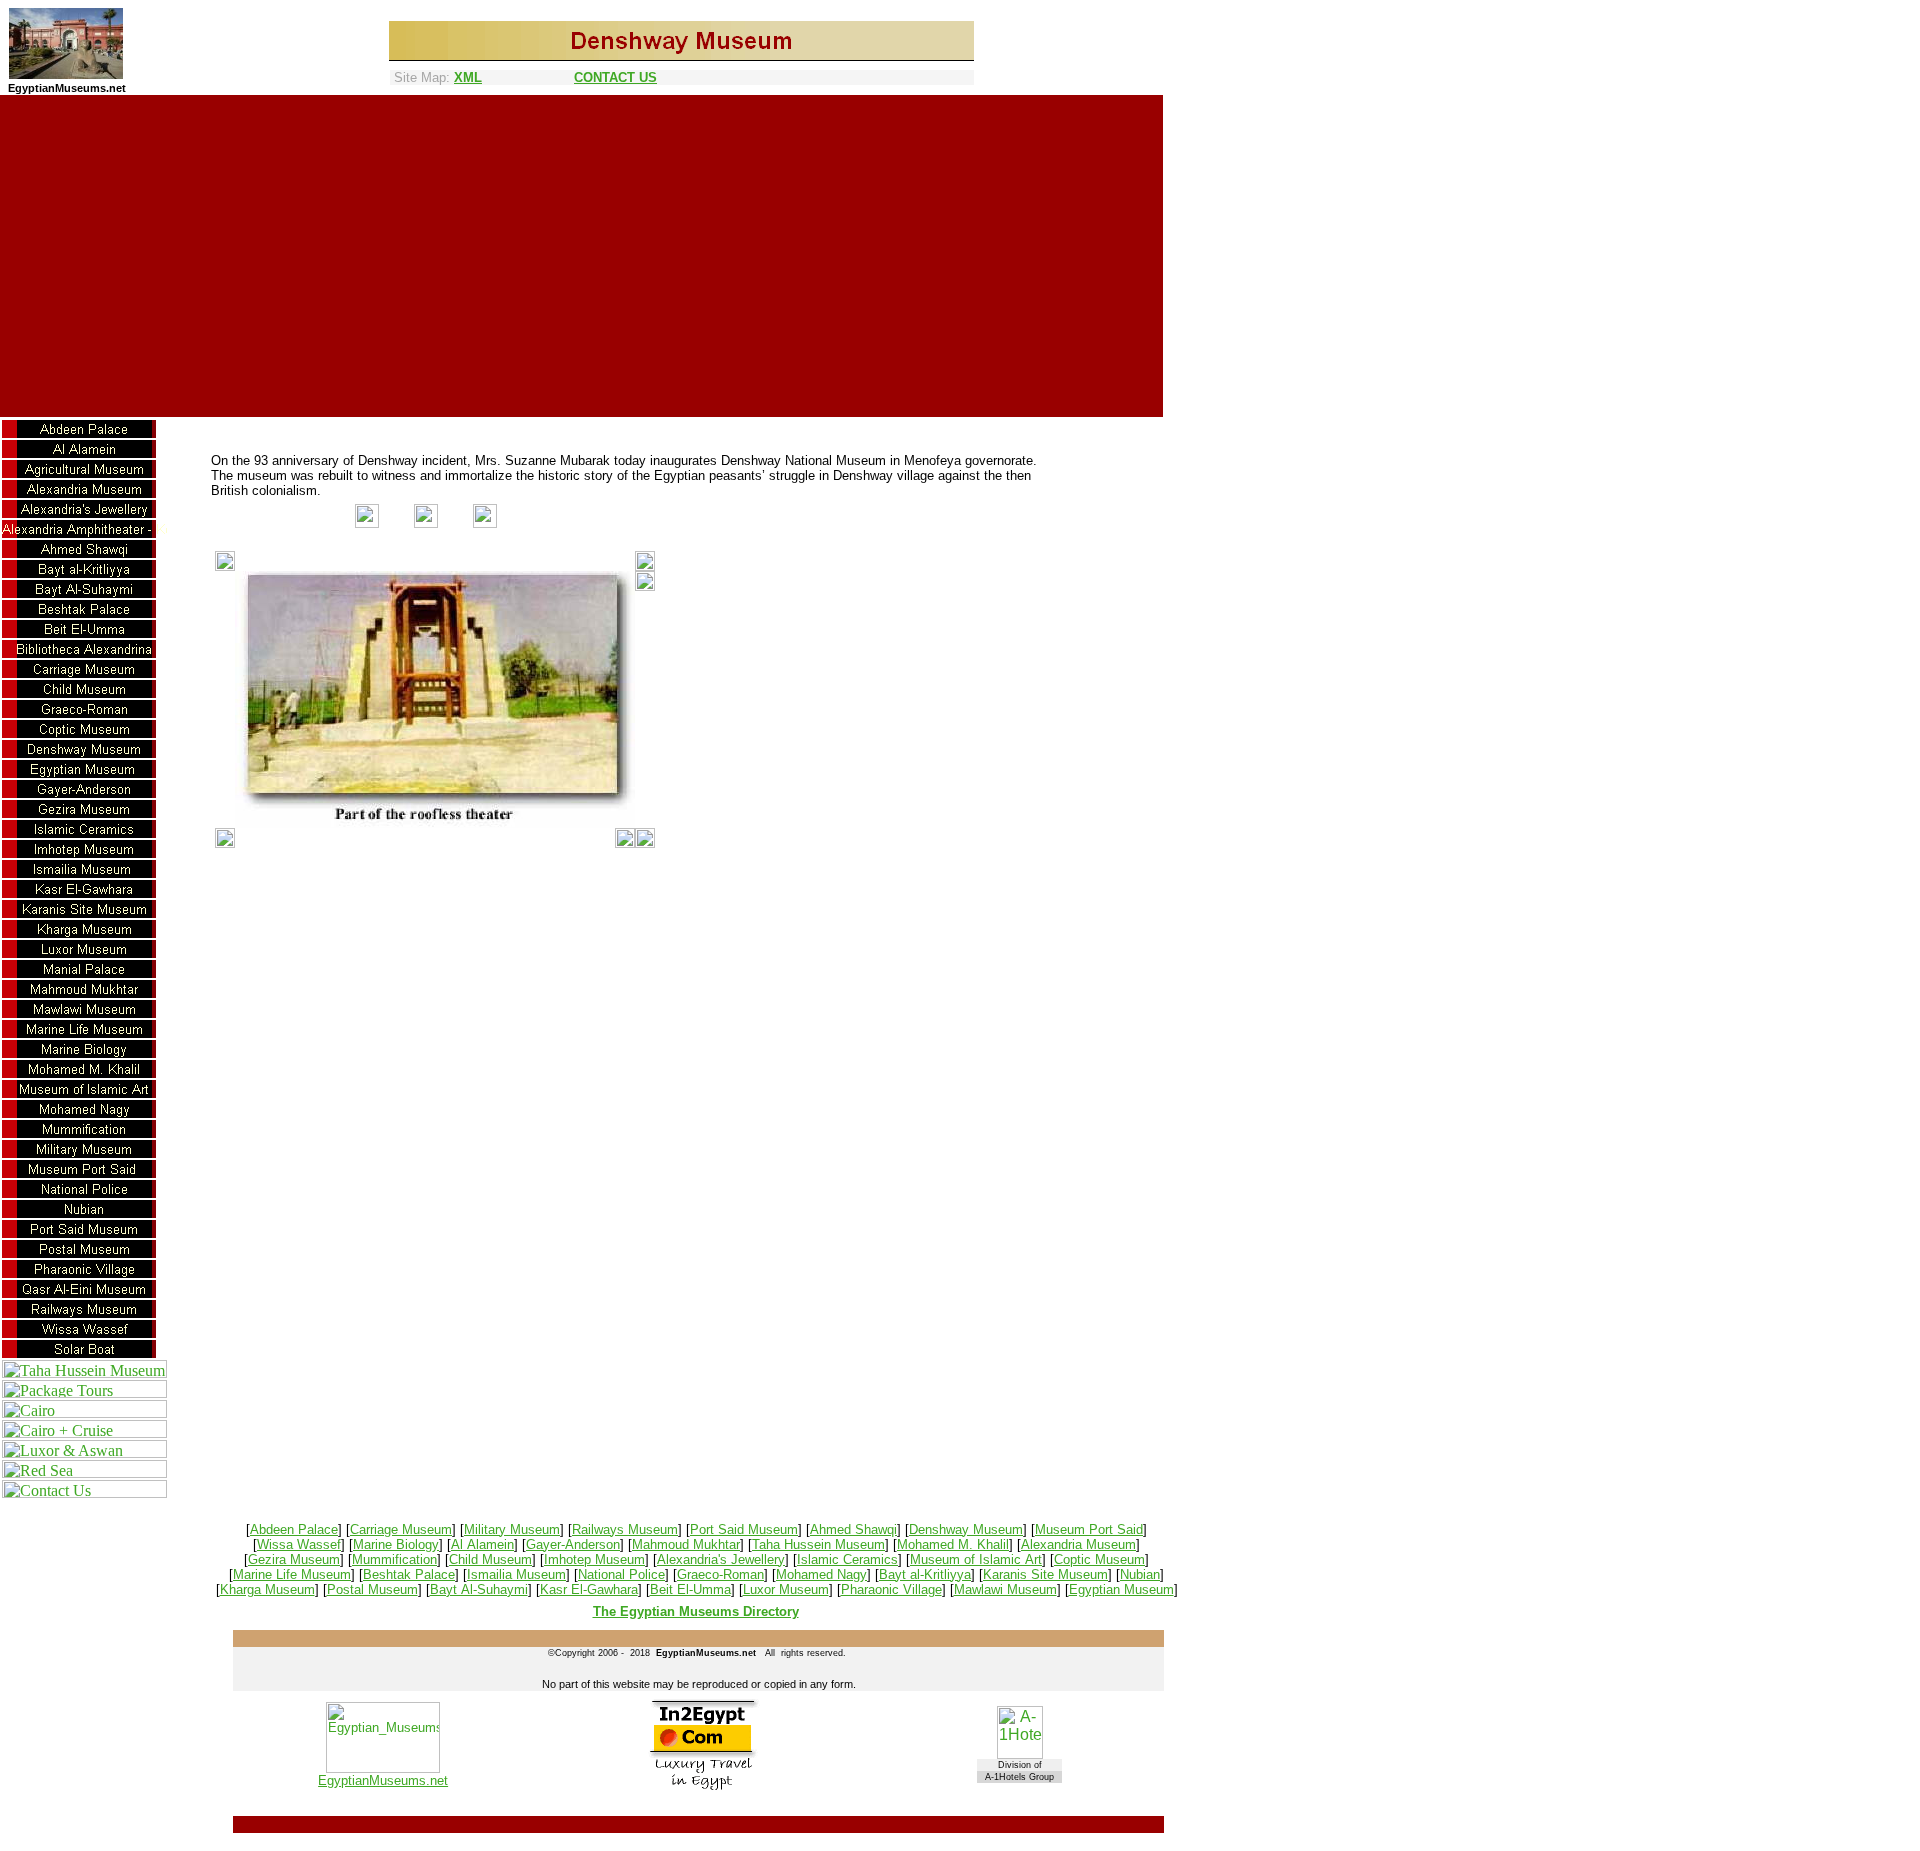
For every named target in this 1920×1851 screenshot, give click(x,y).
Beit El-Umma (690, 1589)
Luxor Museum (786, 1589)
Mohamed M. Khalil (953, 1544)
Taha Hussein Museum (818, 1544)
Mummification (394, 1559)
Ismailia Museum (516, 1574)
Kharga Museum (267, 1589)
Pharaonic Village (891, 1589)
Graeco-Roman (720, 1574)
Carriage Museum (401, 1529)
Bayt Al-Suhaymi (479, 1589)
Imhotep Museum (594, 1559)
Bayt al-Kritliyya (925, 1574)
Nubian (1140, 1574)
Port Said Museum (744, 1529)
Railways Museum (625, 1529)
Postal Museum (372, 1589)
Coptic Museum (1099, 1559)
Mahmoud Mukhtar (686, 1544)
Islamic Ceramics (847, 1559)
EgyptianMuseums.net (383, 1780)
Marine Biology (396, 1544)
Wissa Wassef (299, 1544)
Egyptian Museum (1121, 1589)
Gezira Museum (294, 1559)
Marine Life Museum (292, 1574)
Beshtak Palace (409, 1574)
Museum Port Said (1089, 1529)
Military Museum (512, 1529)
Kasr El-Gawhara (589, 1589)
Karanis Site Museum (1045, 1574)
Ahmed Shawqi (853, 1529)
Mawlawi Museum (1005, 1589)
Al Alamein (482, 1544)
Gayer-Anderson (573, 1544)
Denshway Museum (966, 1529)
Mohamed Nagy (821, 1574)
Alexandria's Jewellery (721, 1559)
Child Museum (490, 1559)
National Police (621, 1574)
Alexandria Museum (1078, 1544)
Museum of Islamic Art (976, 1559)
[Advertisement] (581, 248)
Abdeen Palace (294, 1529)
